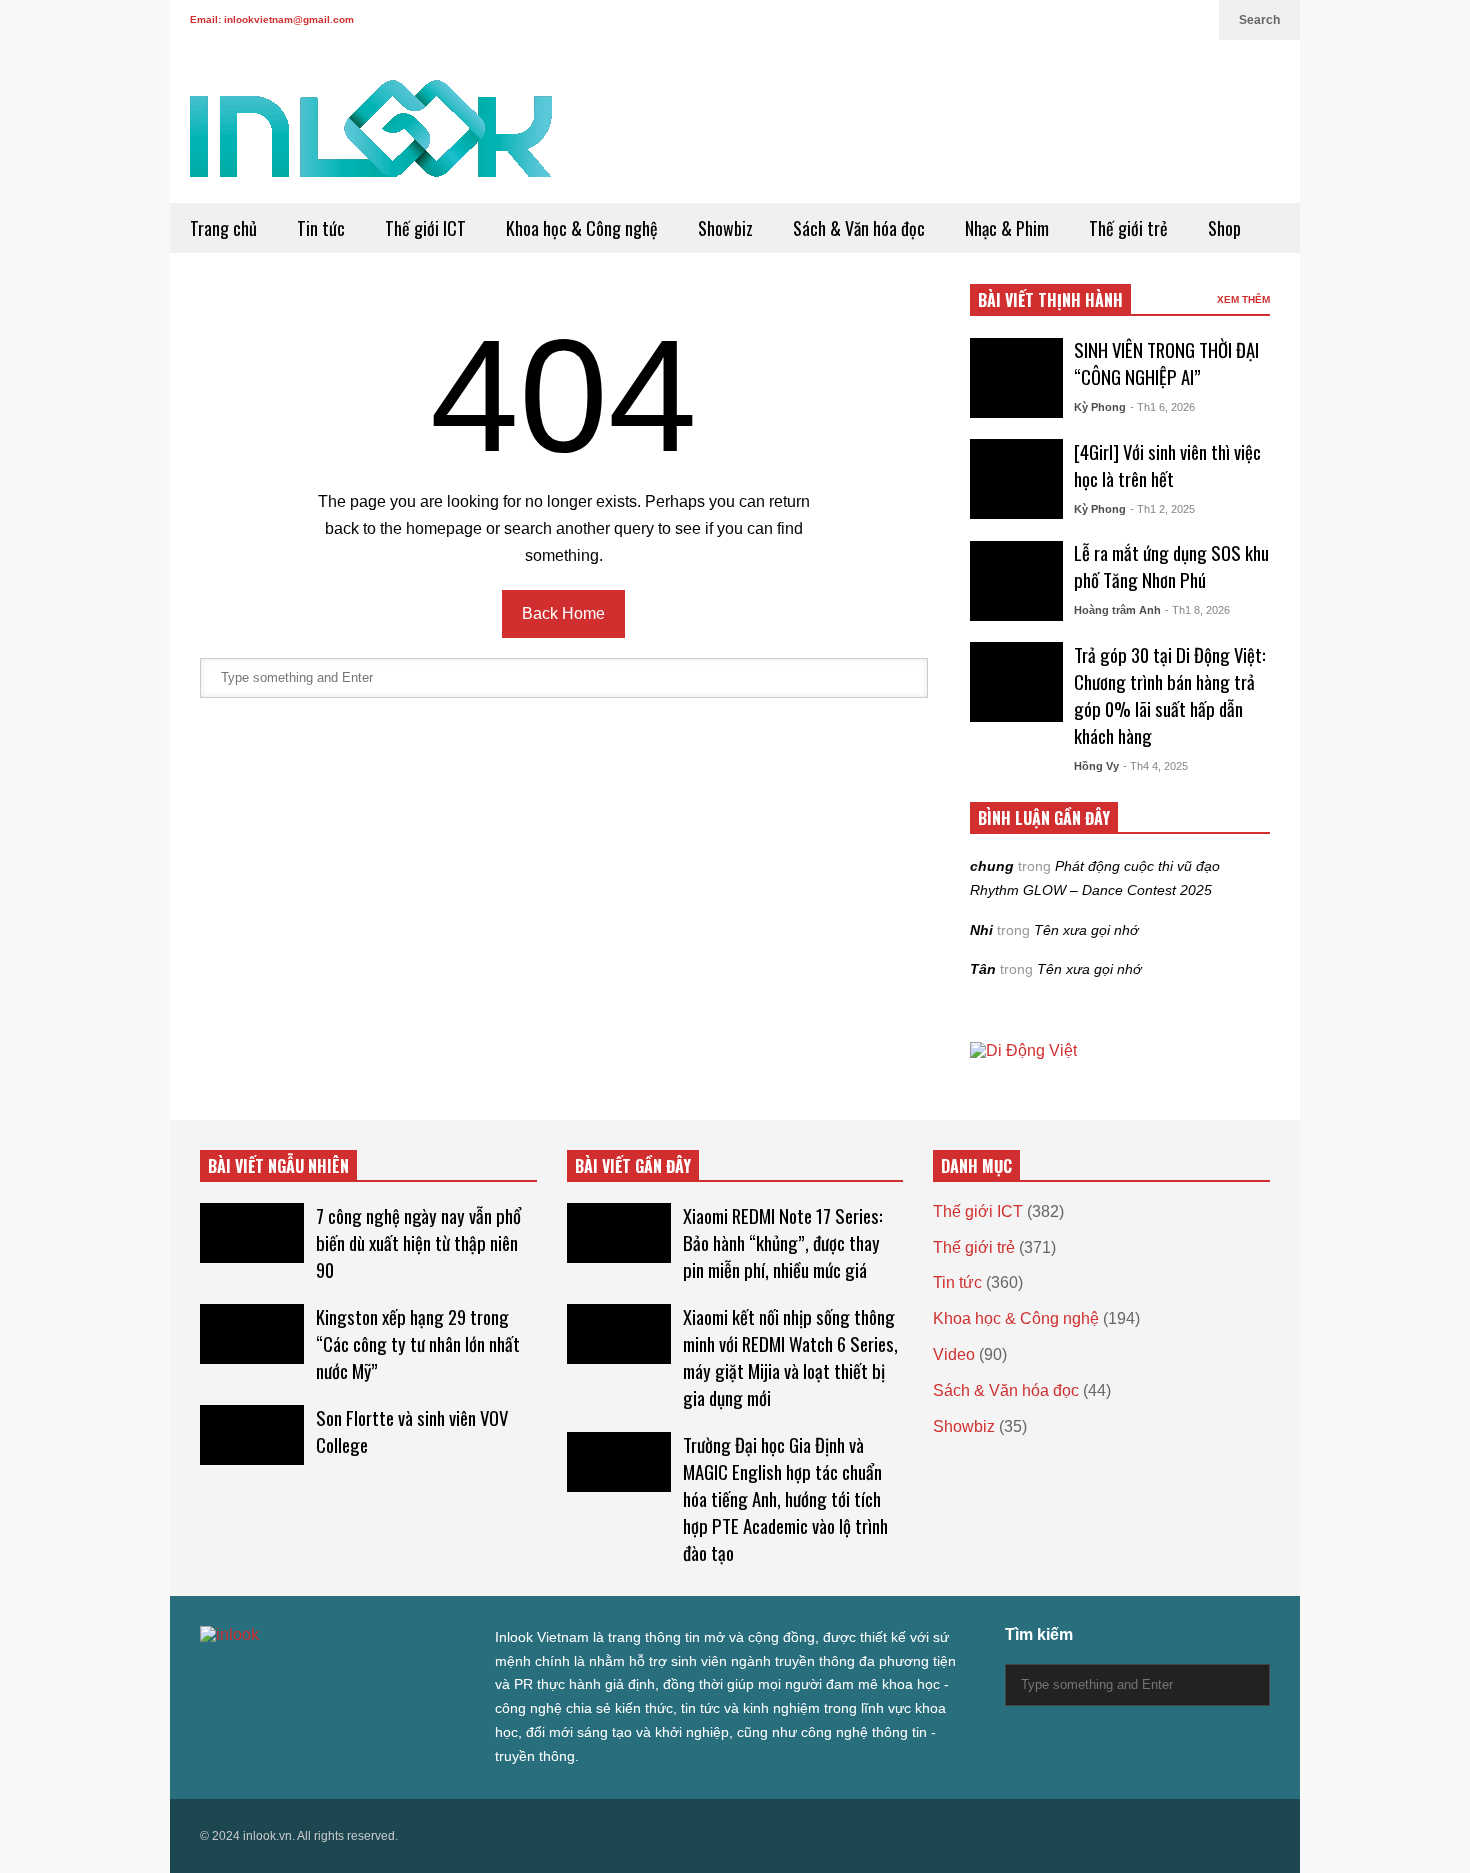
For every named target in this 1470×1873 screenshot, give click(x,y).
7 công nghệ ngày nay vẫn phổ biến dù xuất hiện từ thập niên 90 (418, 1242)
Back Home (563, 613)
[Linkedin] (1194, 20)
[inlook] (371, 141)
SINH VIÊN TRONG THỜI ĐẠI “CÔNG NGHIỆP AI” (1166, 363)
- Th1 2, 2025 (1162, 509)
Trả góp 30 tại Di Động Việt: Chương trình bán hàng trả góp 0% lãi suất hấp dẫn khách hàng (1170, 695)
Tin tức (321, 228)
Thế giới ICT (425, 228)
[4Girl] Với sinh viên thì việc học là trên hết (1167, 465)
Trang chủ (223, 228)
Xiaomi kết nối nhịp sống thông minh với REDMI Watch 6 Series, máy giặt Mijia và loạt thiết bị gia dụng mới (790, 1357)
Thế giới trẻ (1128, 228)
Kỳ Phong (1100, 407)
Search (1259, 20)
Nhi (981, 930)
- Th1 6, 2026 (1162, 407)
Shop (1224, 228)
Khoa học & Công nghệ (582, 228)
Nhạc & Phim (1007, 228)
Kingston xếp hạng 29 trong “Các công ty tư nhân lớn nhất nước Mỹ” (418, 1343)
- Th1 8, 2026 (1197, 610)
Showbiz (725, 228)
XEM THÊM (1243, 299)
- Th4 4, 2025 (1155, 766)
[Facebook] (1094, 20)
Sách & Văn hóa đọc (859, 228)
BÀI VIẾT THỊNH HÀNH (1050, 300)
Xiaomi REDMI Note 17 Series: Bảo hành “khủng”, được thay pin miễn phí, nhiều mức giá (783, 1242)
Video (954, 1354)
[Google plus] (1126, 20)
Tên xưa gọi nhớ (1086, 930)
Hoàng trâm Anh (1117, 610)
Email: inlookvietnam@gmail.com (272, 19)
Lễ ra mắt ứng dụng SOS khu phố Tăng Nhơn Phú (1171, 566)
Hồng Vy (1096, 766)
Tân (983, 969)
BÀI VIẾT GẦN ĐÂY (633, 1166)
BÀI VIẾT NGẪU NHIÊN (278, 1166)
